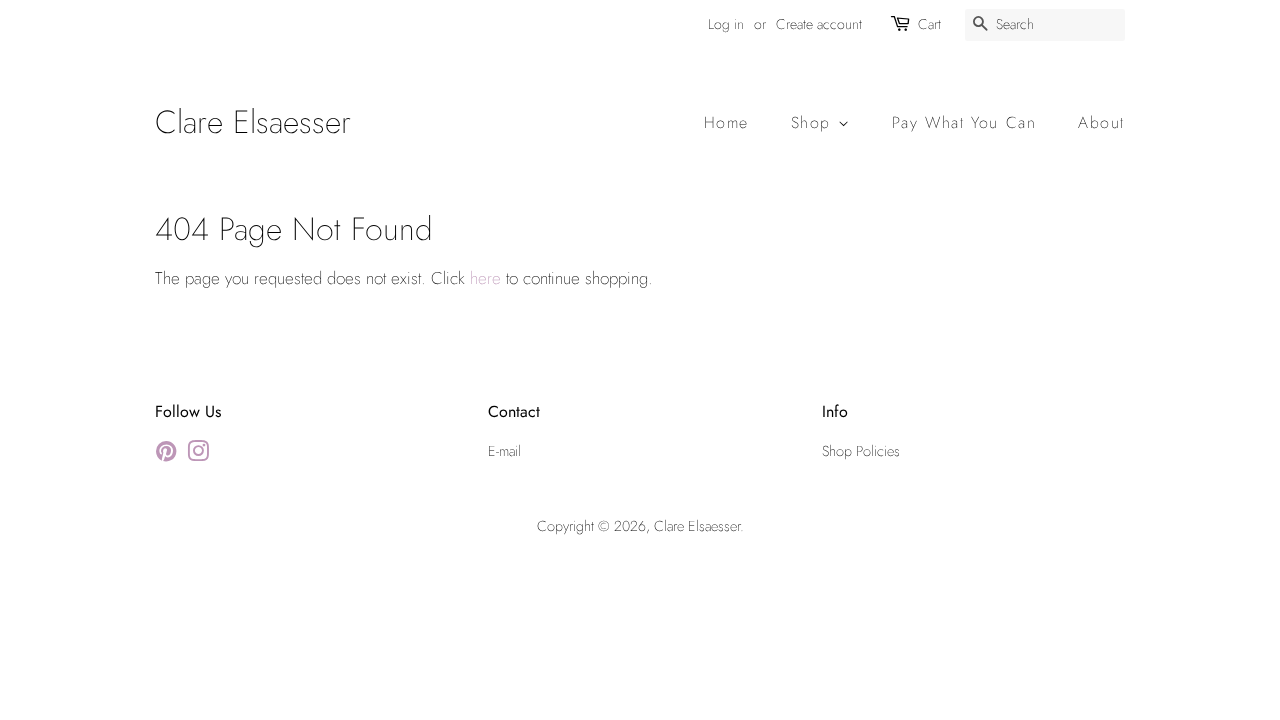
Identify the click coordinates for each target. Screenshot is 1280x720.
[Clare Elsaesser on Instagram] (198, 455)
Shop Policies (861, 451)
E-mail (504, 451)
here (485, 278)
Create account (819, 24)
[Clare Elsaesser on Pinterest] (166, 455)
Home (726, 122)
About (1101, 122)
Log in (726, 24)
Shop (814, 122)
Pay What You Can (964, 122)
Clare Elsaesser (253, 122)
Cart (929, 24)
